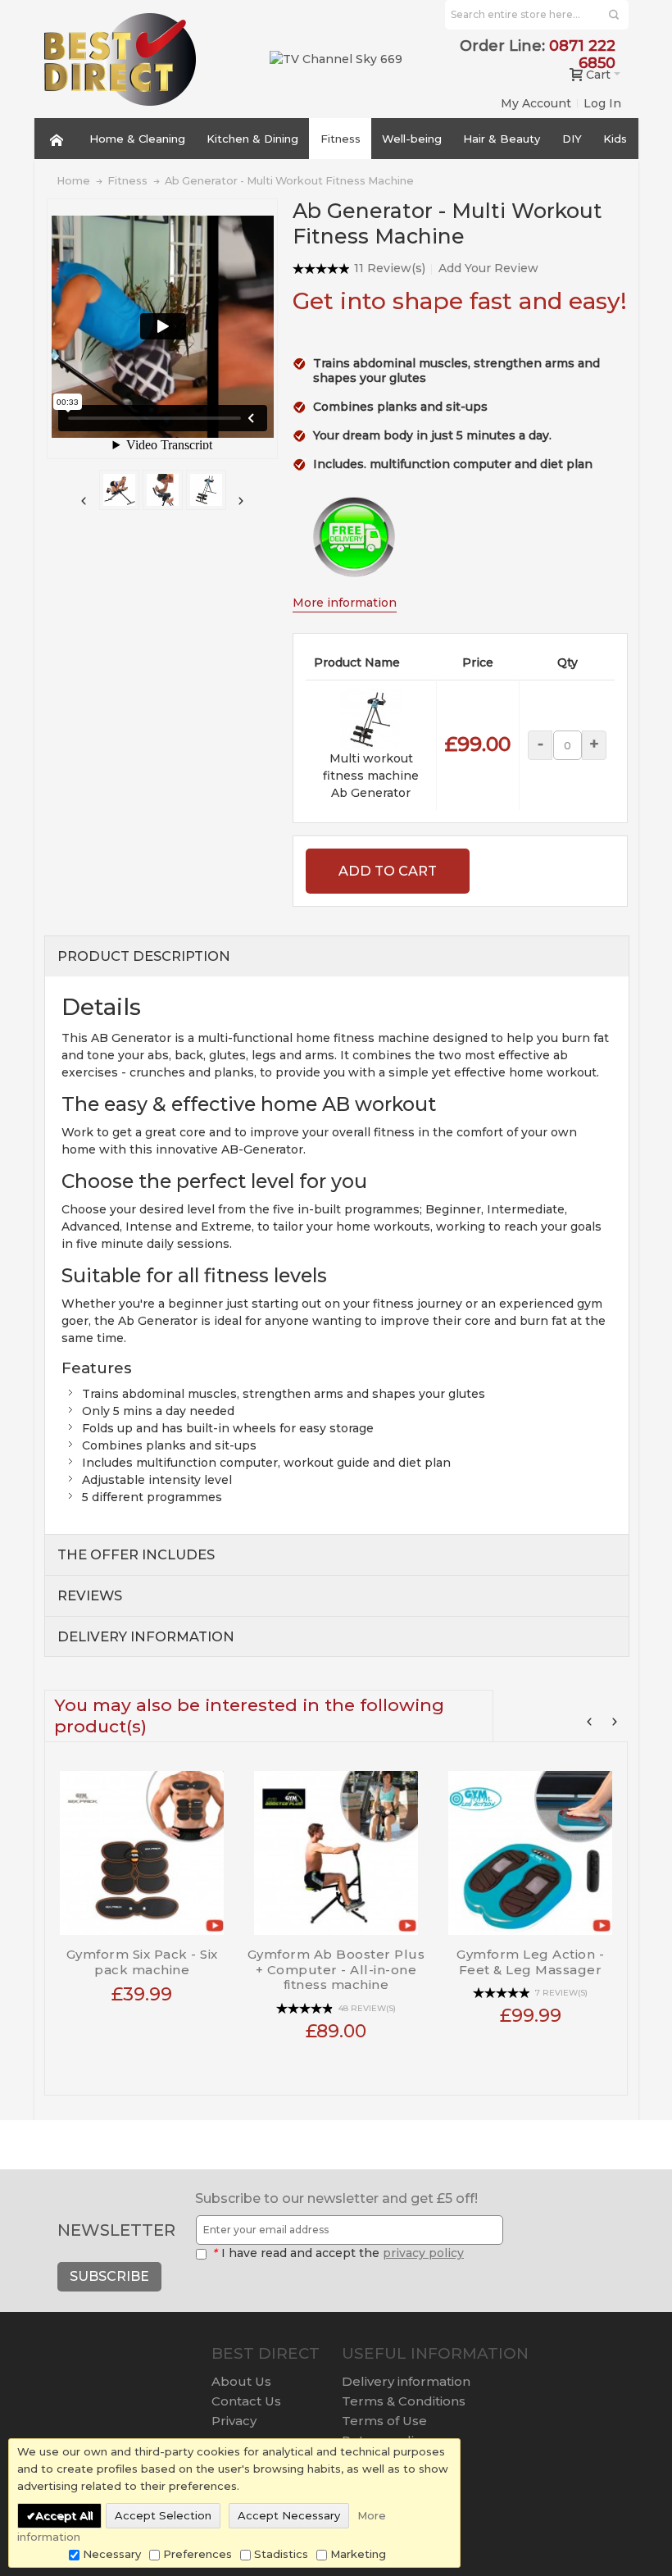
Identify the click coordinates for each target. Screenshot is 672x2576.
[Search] (614, 15)
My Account (536, 103)
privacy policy (423, 2253)
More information (345, 603)
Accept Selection (163, 2515)
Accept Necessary (289, 2515)
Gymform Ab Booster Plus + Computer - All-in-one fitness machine (336, 1970)
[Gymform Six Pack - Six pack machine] (142, 1847)
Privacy (234, 2421)
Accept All (64, 2515)
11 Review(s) (390, 268)
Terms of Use (384, 2421)
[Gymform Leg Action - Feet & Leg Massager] (531, 1847)
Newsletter (116, 2230)
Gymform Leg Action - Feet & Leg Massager (530, 1962)
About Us (241, 2381)
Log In (602, 103)
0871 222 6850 (582, 55)
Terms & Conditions (404, 2401)
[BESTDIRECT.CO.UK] (120, 59)
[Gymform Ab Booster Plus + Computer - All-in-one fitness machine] (336, 1847)
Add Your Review (488, 268)
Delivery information (406, 2381)
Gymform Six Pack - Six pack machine (142, 1962)
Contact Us (246, 2401)
